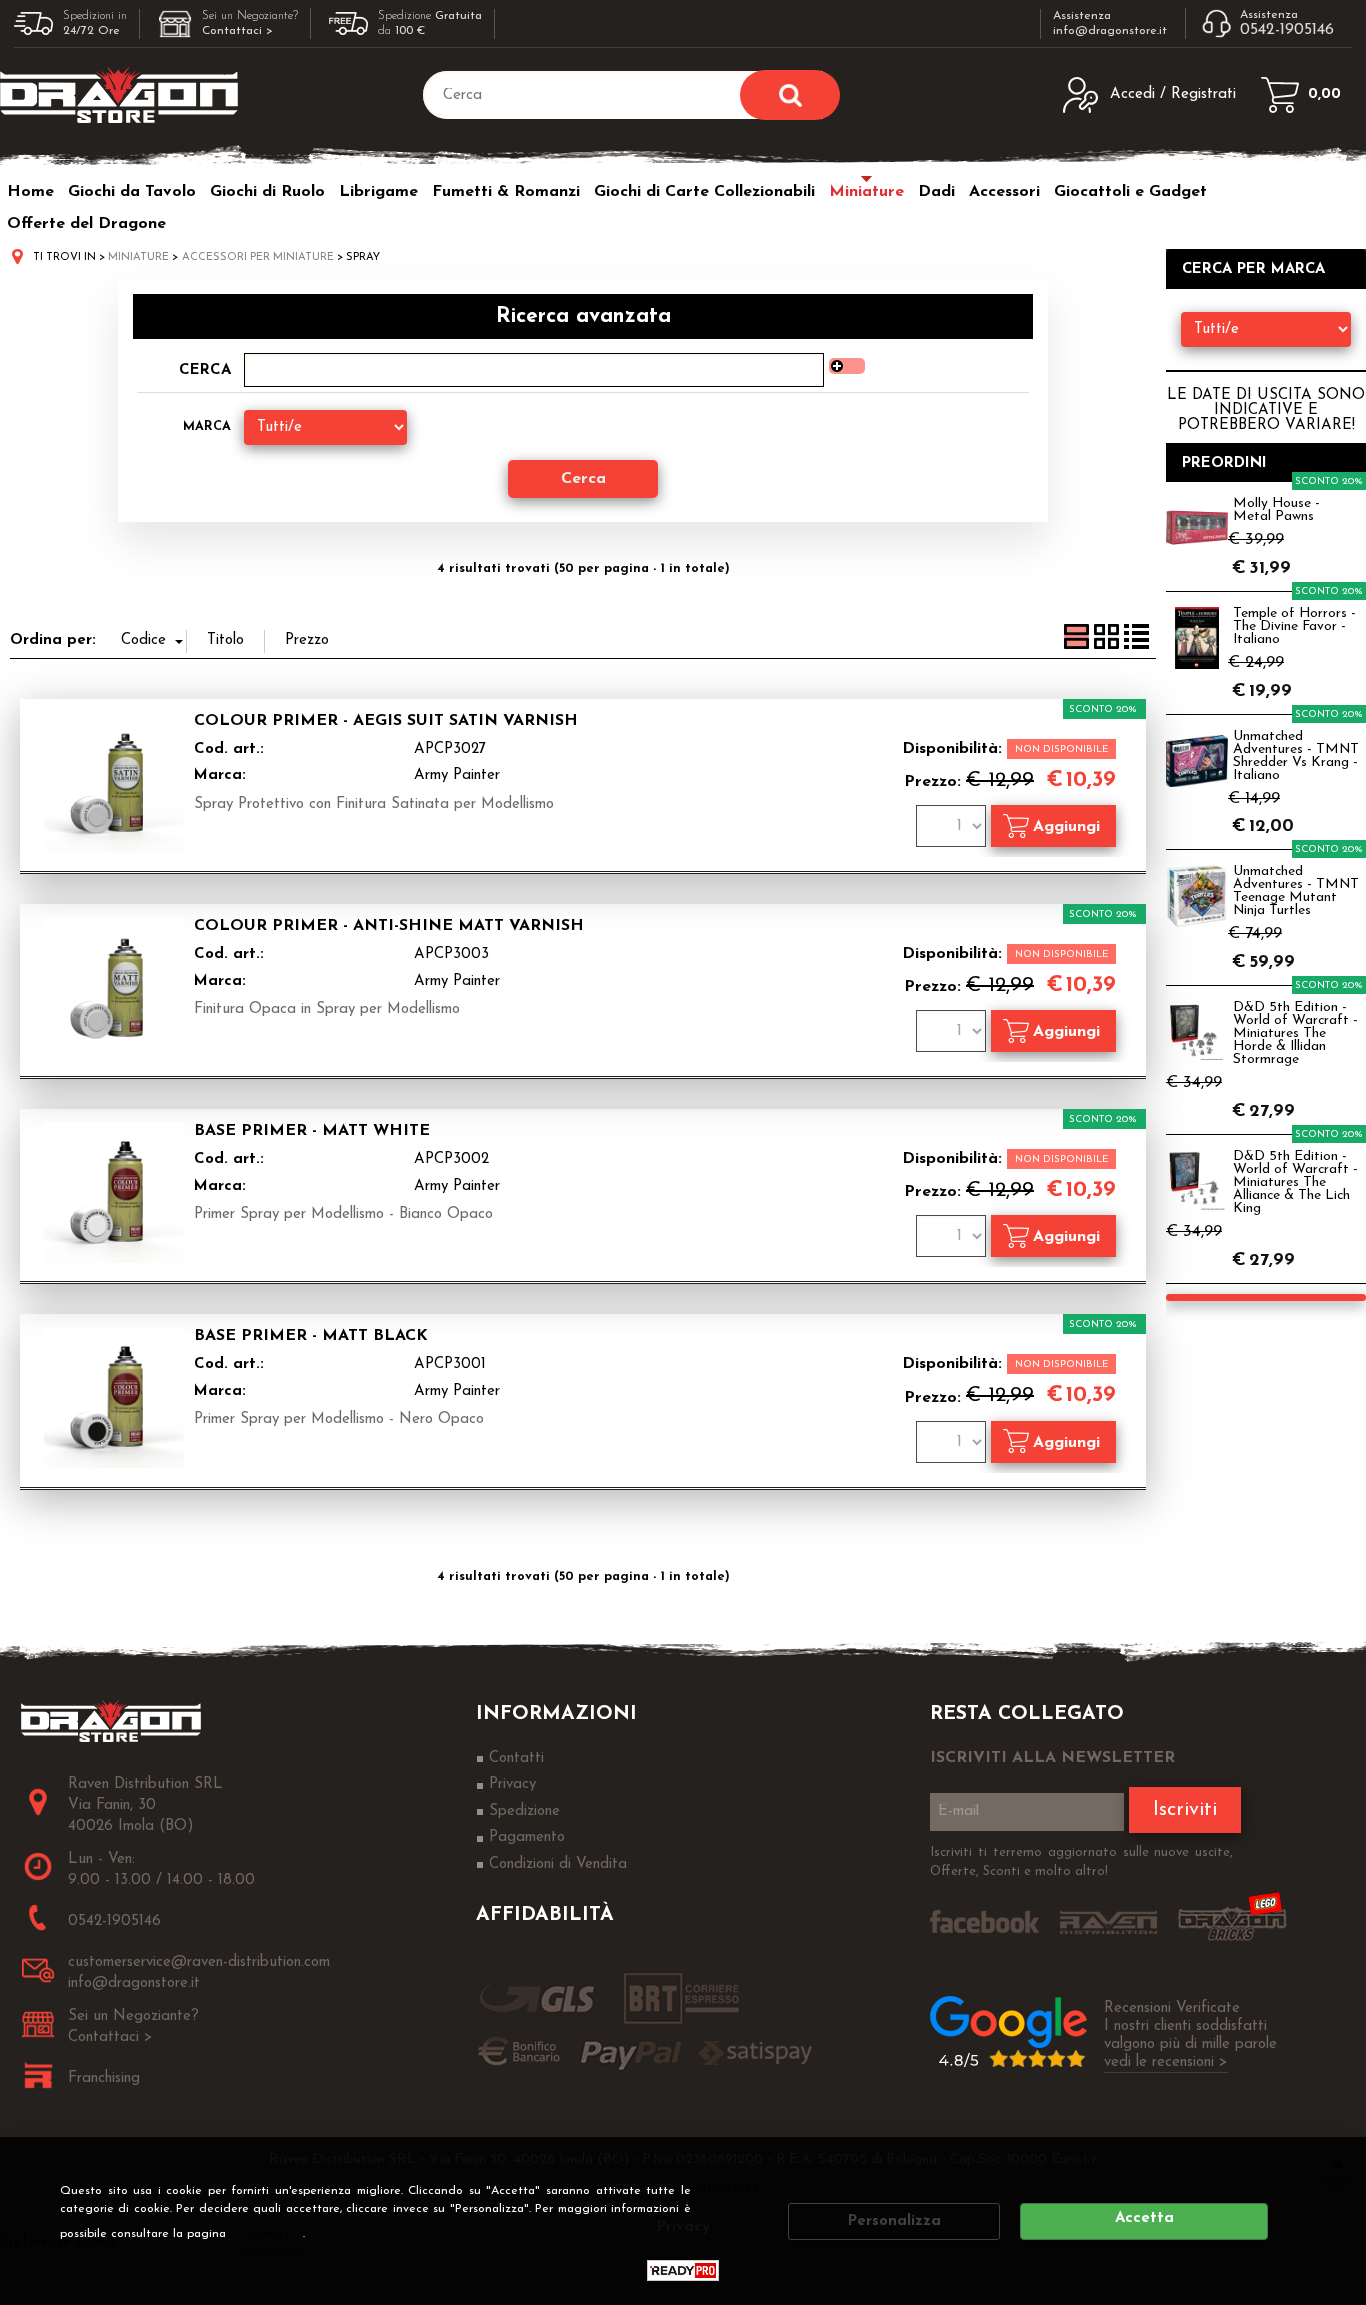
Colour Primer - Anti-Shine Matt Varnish (389, 926)
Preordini (1224, 463)
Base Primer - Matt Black (311, 1336)
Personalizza (894, 2221)
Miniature (866, 192)
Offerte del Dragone (86, 224)
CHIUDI (1338, 2164)
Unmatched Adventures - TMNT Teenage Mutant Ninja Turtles (1296, 891)
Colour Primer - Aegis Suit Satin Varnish (386, 721)
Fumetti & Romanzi (506, 192)
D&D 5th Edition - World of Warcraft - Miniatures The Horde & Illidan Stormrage (1295, 1033)
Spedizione (524, 1811)
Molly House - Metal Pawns (1276, 510)
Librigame (378, 192)
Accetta (1144, 2218)
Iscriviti (1185, 1810)
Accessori (1004, 192)
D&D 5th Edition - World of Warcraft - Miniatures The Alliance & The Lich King (1295, 1182)
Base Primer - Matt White (312, 1131)
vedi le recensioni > (1166, 2062)
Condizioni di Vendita (558, 1864)
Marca (207, 426)
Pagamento (527, 1837)
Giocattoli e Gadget (1130, 192)
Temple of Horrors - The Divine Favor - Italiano (1294, 626)
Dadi (936, 192)
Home (30, 192)
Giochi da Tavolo (132, 192)
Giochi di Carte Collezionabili (704, 192)
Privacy (271, 2234)
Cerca (205, 370)
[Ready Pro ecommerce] (683, 2270)
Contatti (516, 1758)
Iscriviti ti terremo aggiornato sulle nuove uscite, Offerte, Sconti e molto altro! (1081, 1862)
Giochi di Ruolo (267, 192)
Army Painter (457, 775)
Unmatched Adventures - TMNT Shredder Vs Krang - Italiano (1296, 756)
